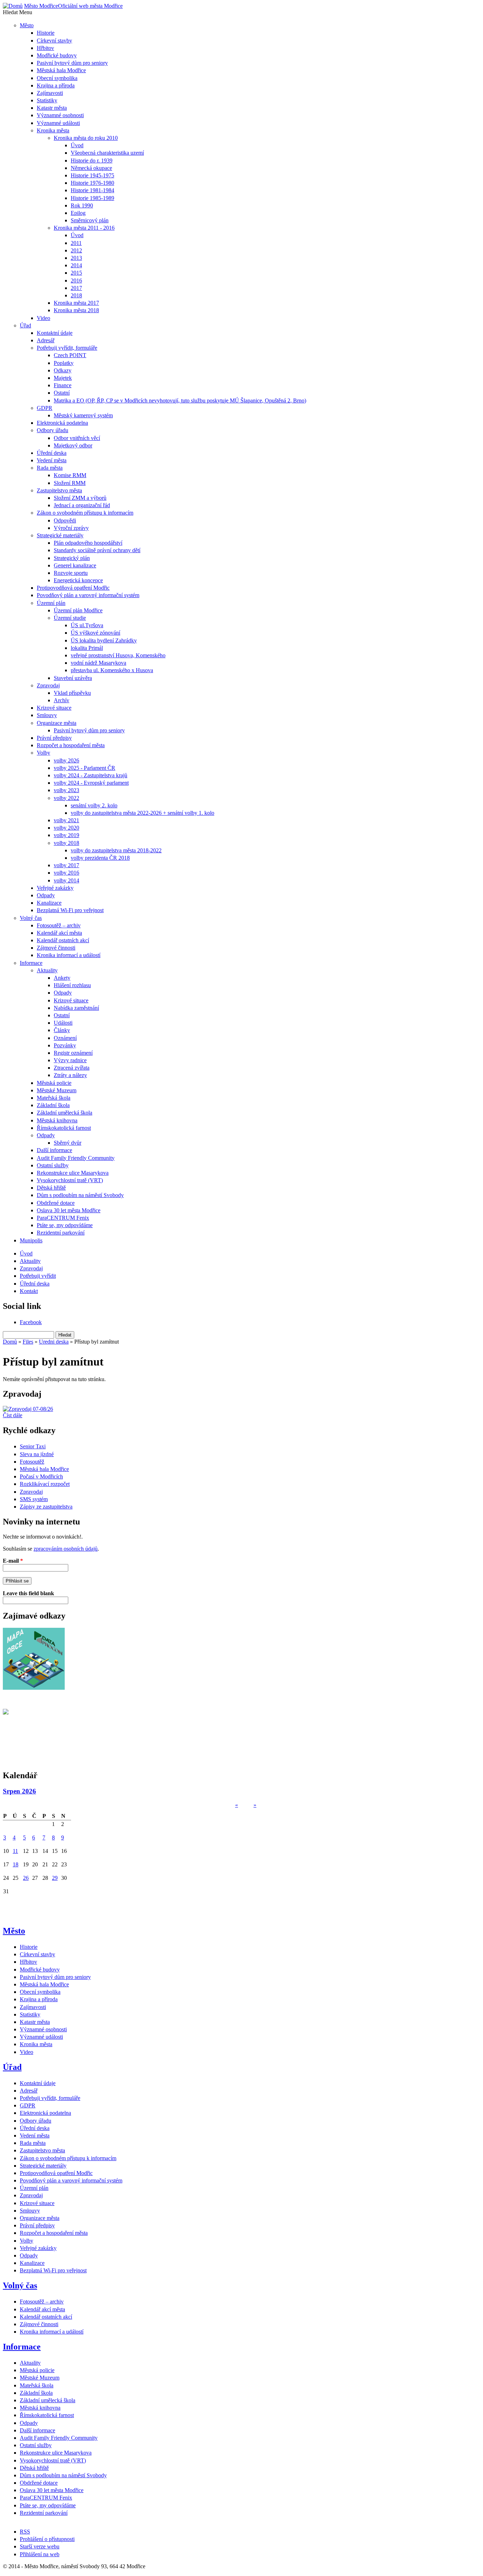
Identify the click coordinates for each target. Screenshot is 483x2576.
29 (55, 1878)
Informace (22, 2347)
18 (16, 1864)
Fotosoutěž (32, 1462)
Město (14, 1931)
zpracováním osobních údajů (66, 1549)
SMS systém (34, 1499)
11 (15, 1851)
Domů (10, 1342)
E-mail (13, 1561)
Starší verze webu (40, 2546)
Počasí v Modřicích (41, 1476)
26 (26, 1878)
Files (28, 1342)
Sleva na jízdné (37, 1454)
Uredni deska (54, 1342)
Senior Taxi (33, 1446)
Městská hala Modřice (44, 1469)
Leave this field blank (28, 1593)
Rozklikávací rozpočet (45, 1484)
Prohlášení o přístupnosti (47, 2539)
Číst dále (13, 1415)
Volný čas (20, 2285)
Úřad (12, 2067)
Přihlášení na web (40, 2554)
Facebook (31, 1322)
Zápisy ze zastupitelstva (46, 1507)
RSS (25, 2532)
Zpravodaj (31, 1492)
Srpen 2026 (19, 1791)
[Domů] (13, 6)
